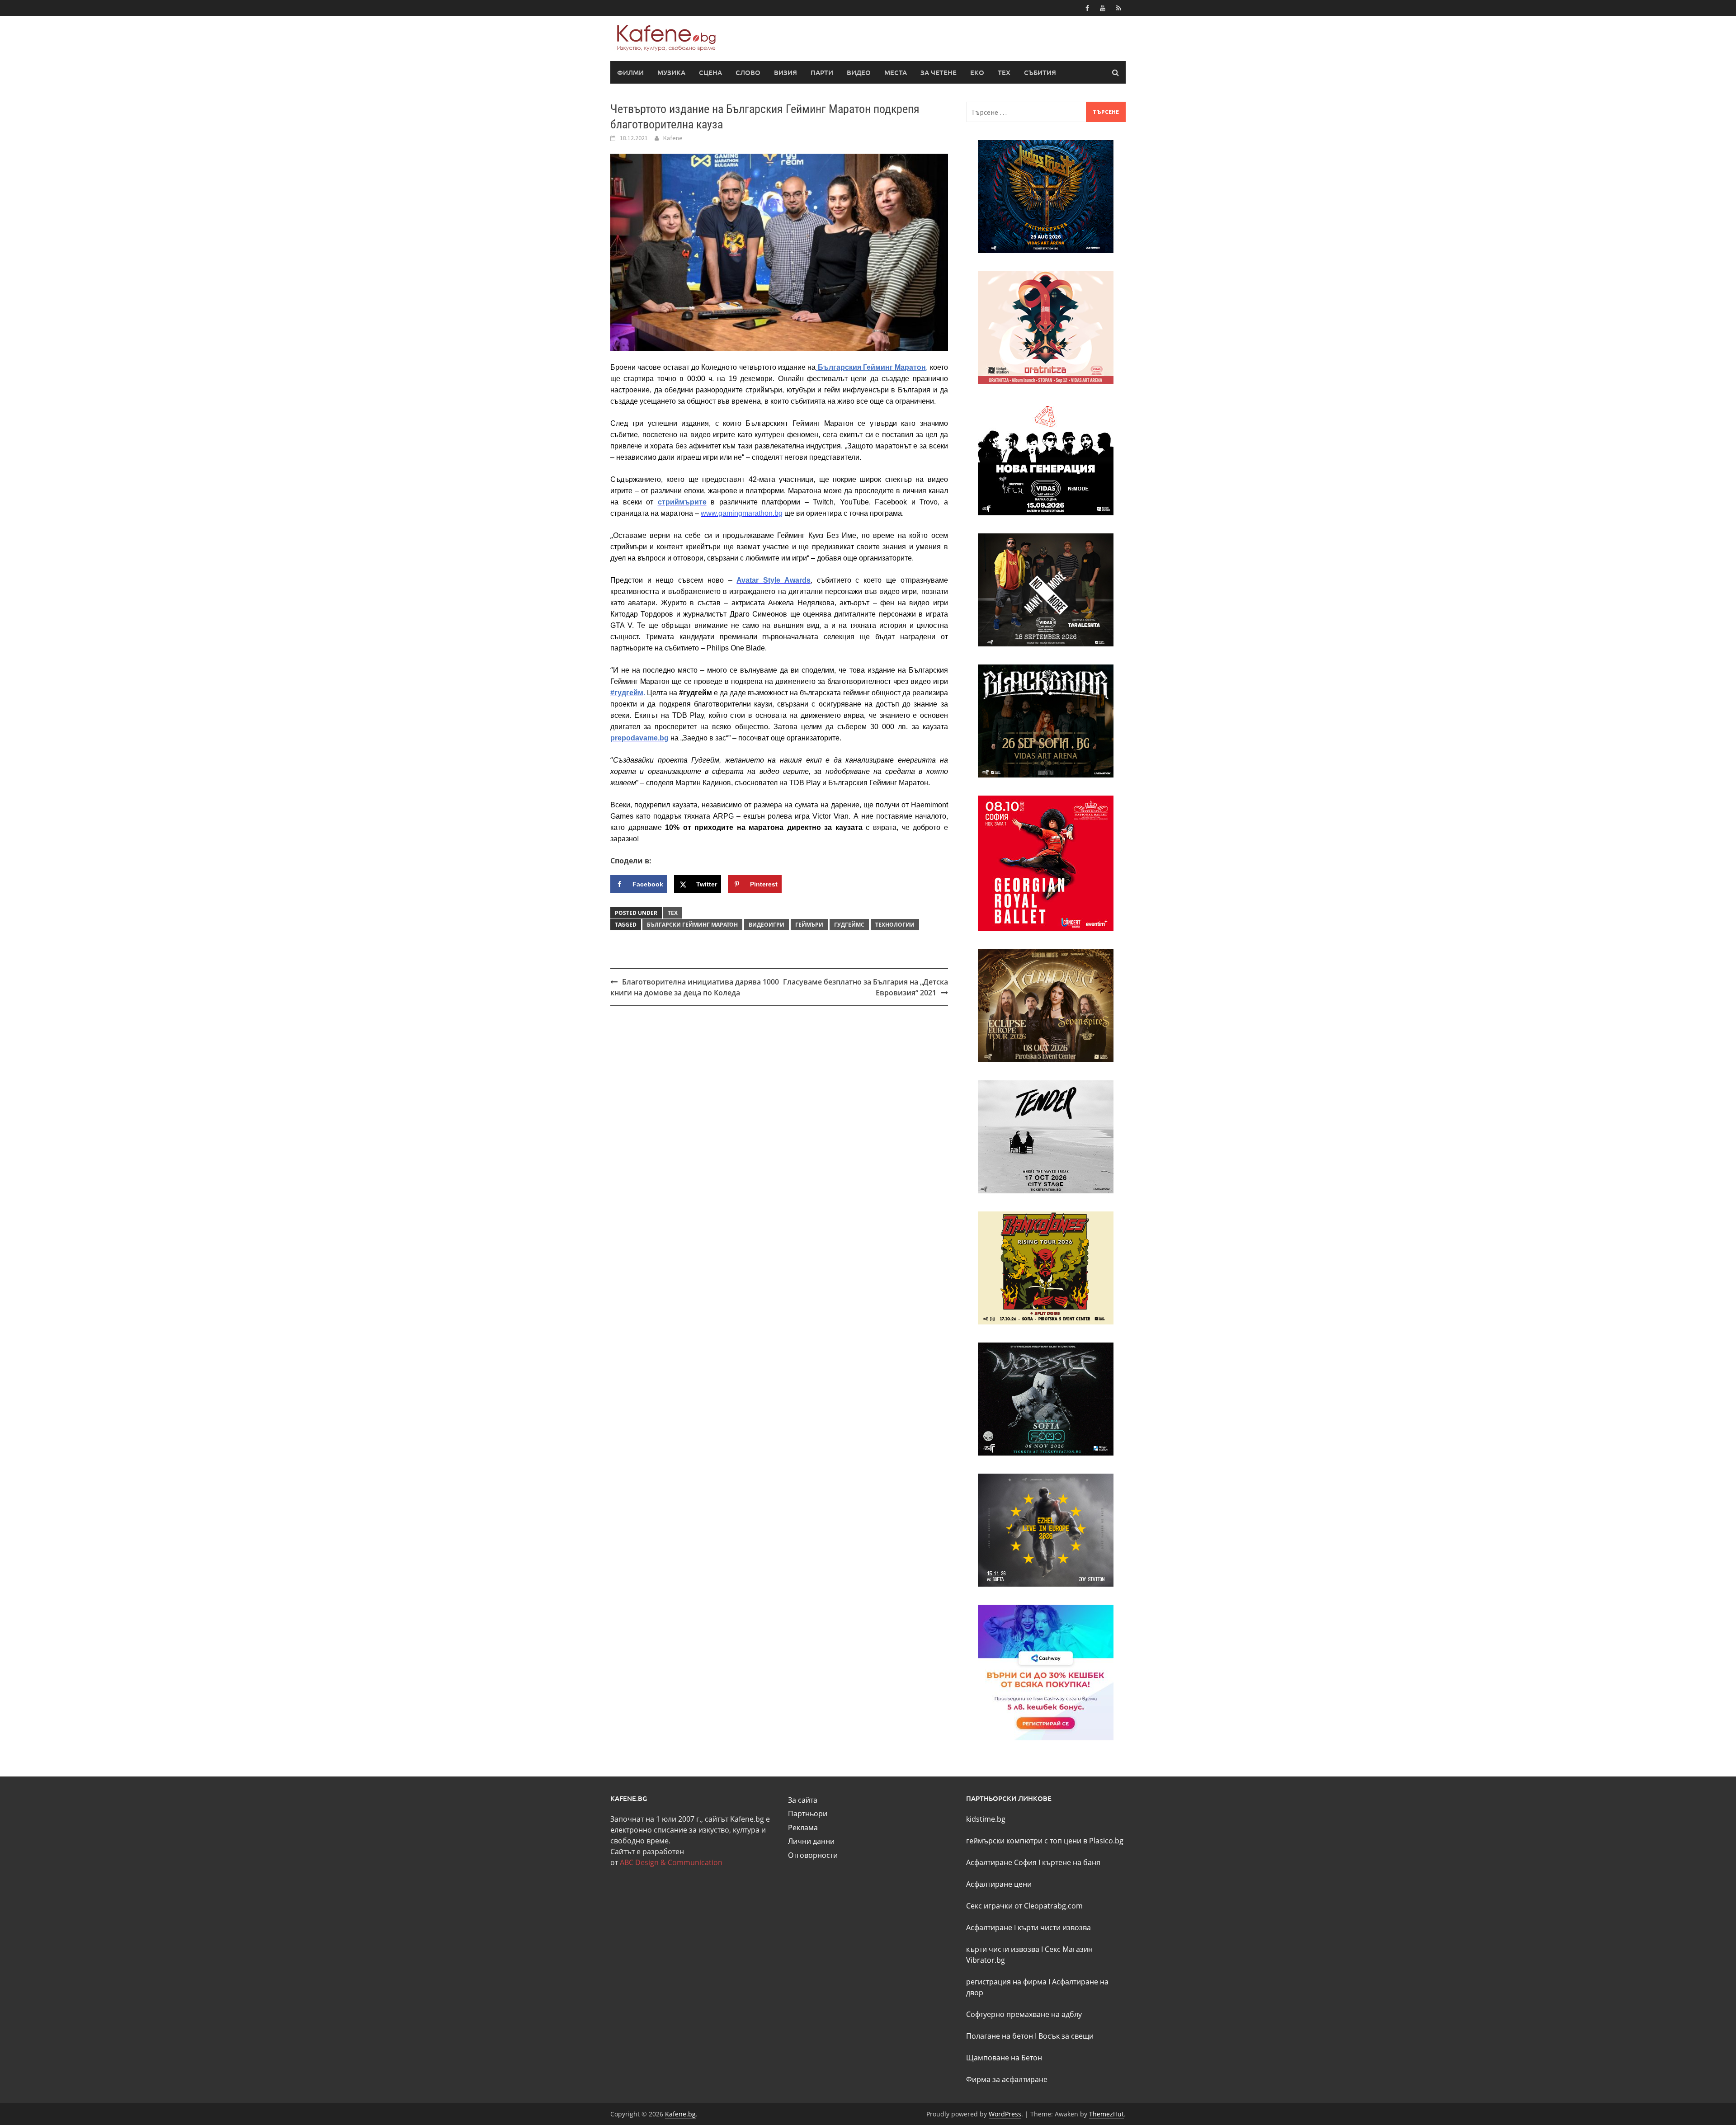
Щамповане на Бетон (1004, 2058)
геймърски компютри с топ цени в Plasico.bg (1045, 1841)
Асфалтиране (989, 1927)
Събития (1040, 72)
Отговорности (813, 1855)
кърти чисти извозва (1054, 1927)
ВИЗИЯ (785, 72)
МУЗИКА (671, 72)
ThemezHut (1106, 2114)
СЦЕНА (710, 72)
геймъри (809, 925)
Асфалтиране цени (999, 1884)
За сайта (803, 1800)
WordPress (1005, 2114)
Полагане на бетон (1000, 2036)
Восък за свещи (1066, 2036)
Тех (673, 913)
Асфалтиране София (1001, 1862)
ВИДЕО (859, 72)
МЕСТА (896, 72)
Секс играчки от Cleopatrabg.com (1024, 1906)
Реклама (803, 1828)
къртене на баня (1071, 1862)
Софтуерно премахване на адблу (1024, 2014)
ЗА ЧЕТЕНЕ (939, 72)
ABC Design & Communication (671, 1862)
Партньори (808, 1814)
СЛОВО (748, 72)
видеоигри (767, 925)
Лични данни (811, 1841)
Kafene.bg (680, 2114)
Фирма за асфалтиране (1007, 2079)
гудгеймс (849, 925)
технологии (895, 925)
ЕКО (977, 72)
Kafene (673, 138)
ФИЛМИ (630, 72)
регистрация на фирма (1006, 1982)
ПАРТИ (822, 72)
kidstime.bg (986, 1819)
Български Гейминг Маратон (692, 925)
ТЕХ (1004, 72)
